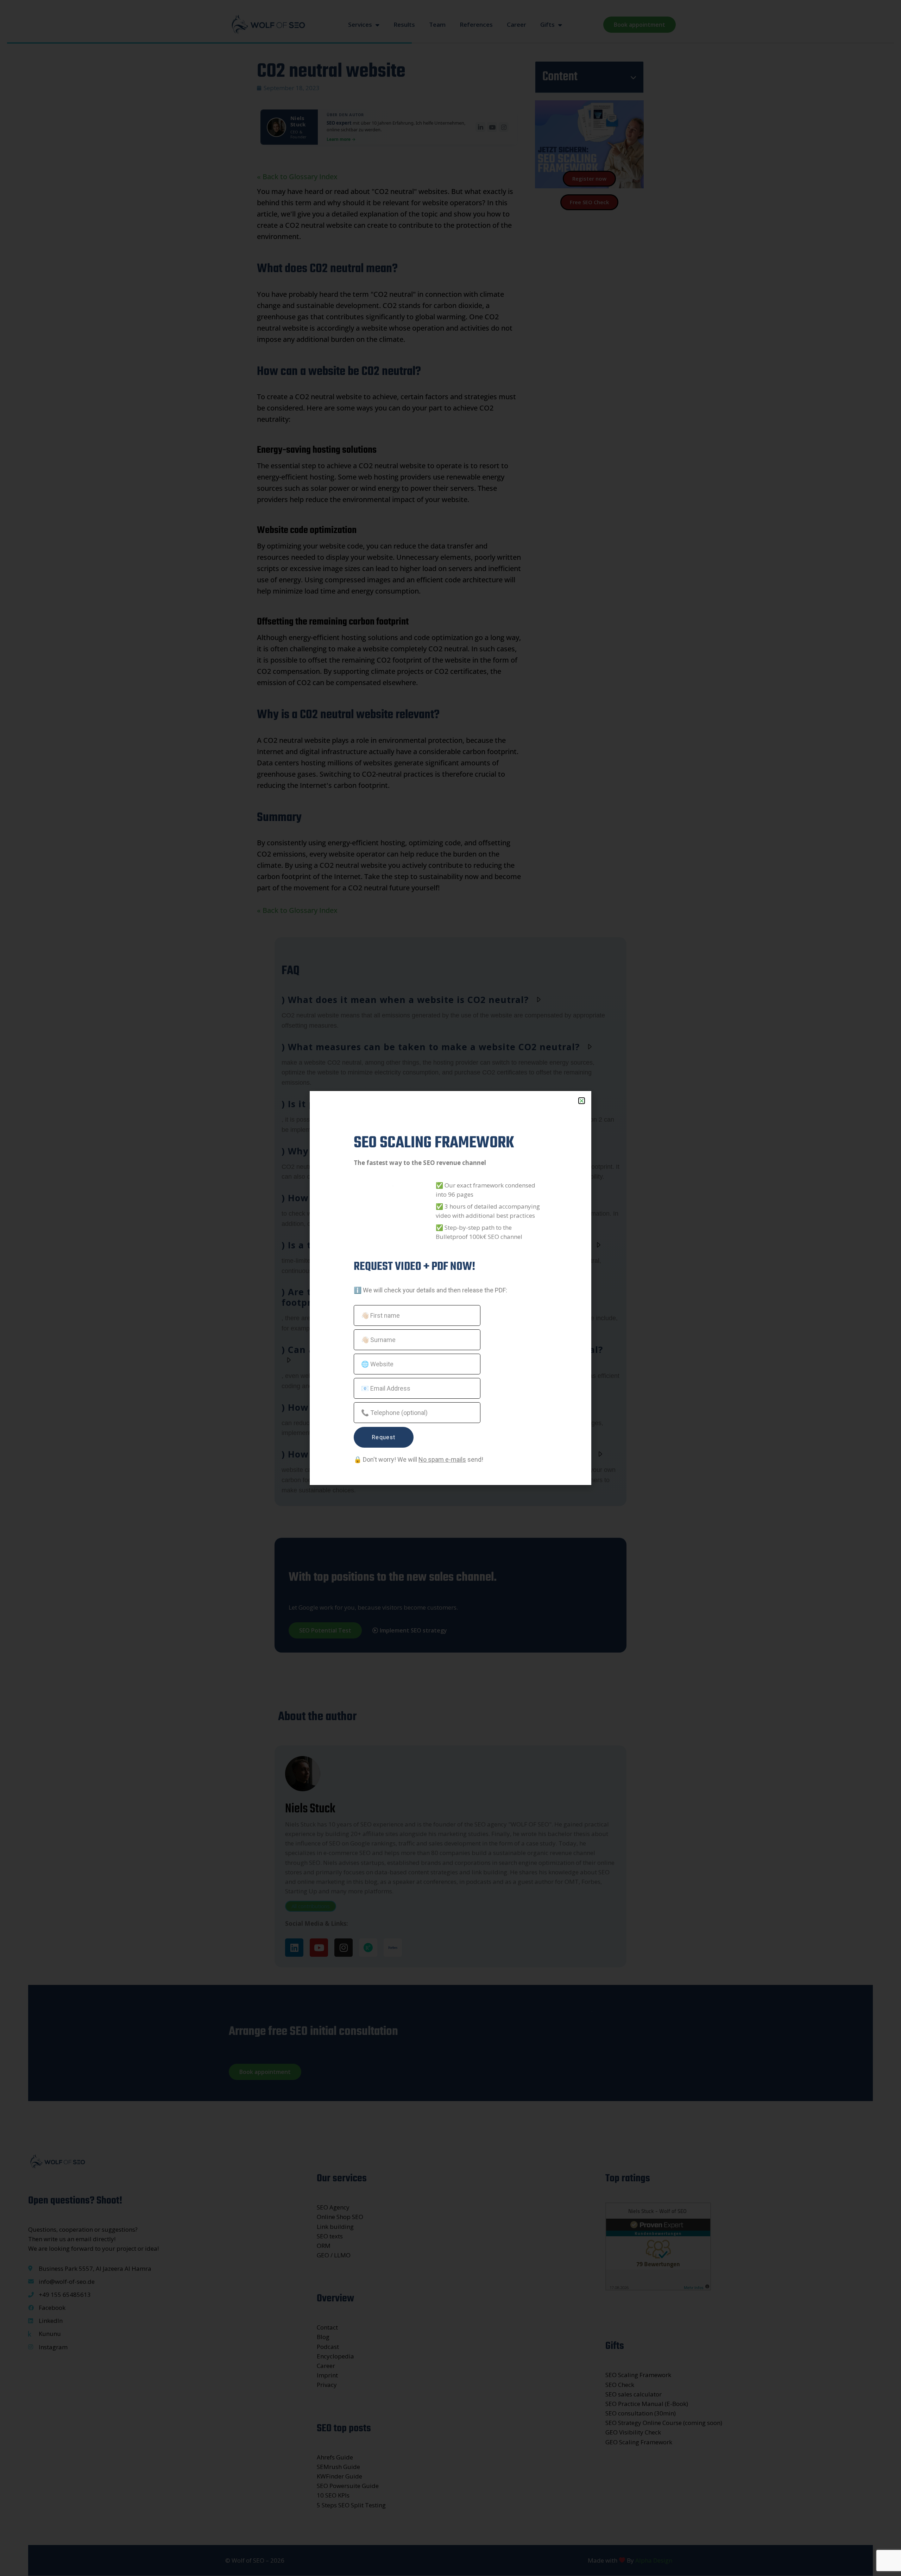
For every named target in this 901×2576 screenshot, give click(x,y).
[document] (450, 1288)
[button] (582, 1101)
